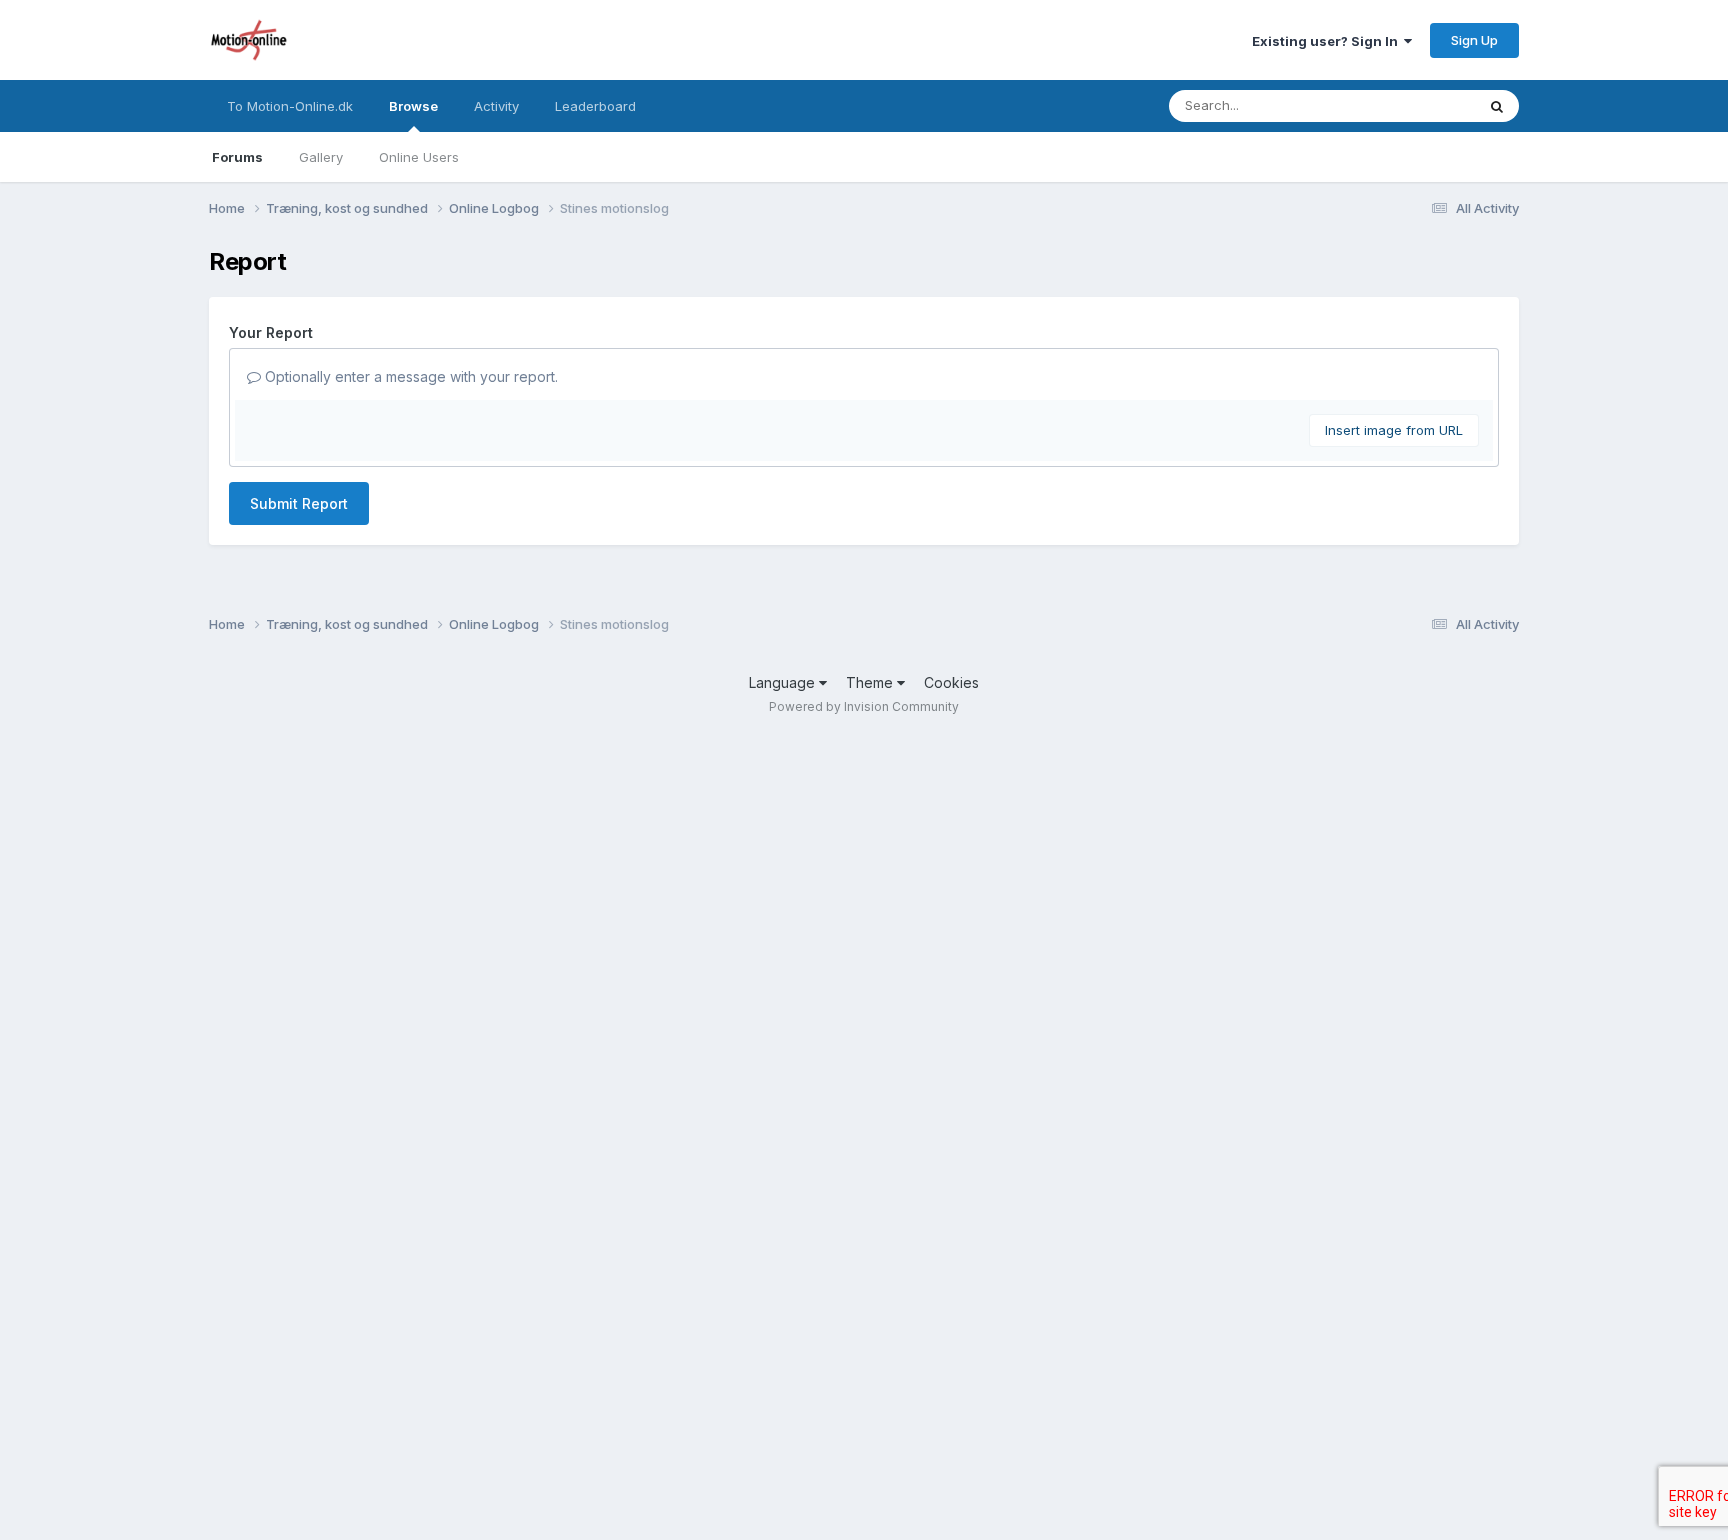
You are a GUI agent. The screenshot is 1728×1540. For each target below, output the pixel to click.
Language (784, 682)
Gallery (321, 157)
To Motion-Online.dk (290, 106)
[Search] (1497, 106)
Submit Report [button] (299, 503)
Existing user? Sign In (1328, 41)
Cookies (951, 682)
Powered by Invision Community (864, 706)
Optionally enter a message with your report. (409, 376)
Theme (871, 682)
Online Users (419, 157)
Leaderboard (595, 106)
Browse (413, 106)
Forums (237, 157)
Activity (496, 106)
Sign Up (1474, 40)
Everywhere (1413, 105)
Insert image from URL (1394, 430)
